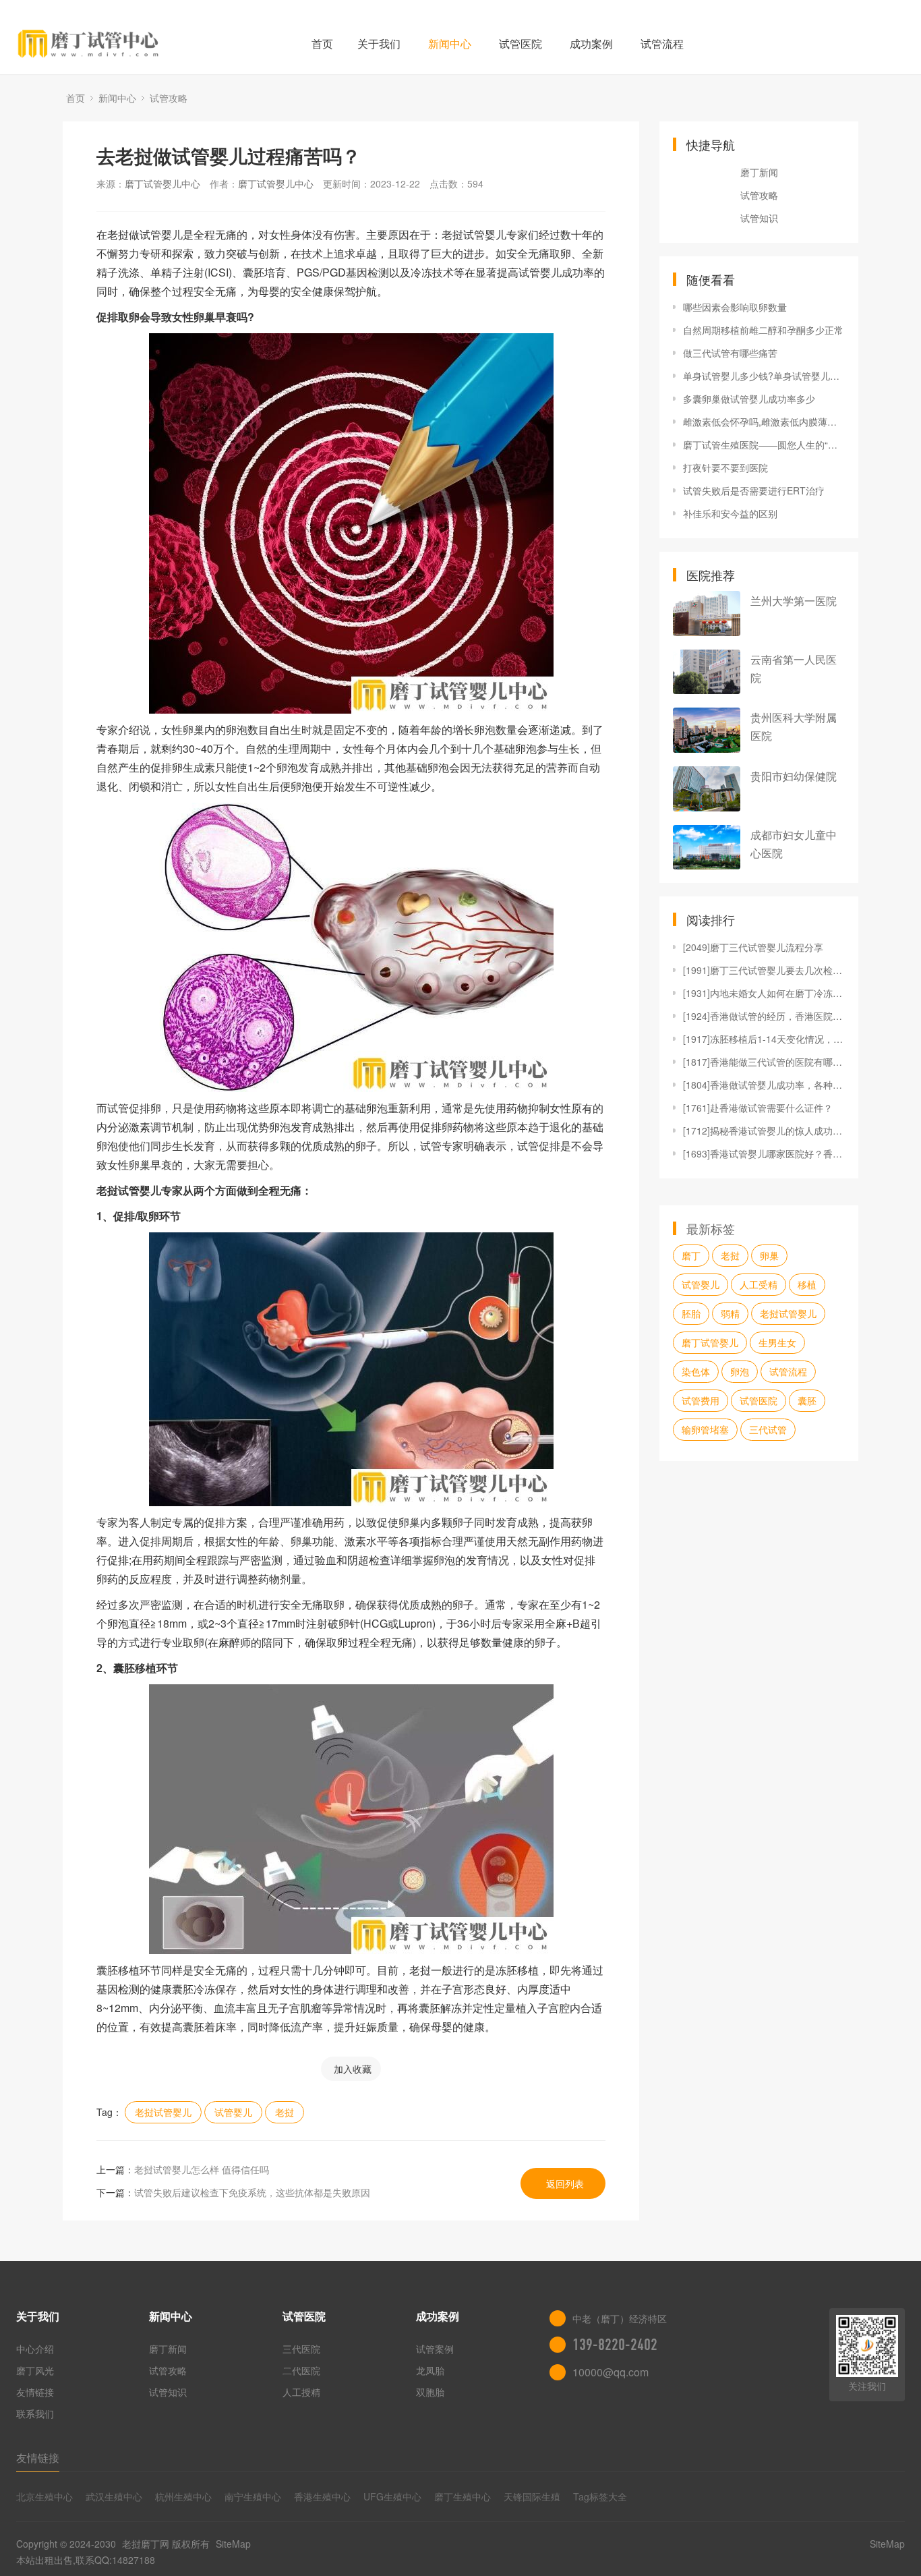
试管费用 (701, 1400)
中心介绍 (35, 2349)
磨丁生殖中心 (463, 2496)
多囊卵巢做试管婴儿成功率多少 (749, 399)
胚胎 (691, 1313)
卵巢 (769, 1255)
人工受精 (759, 1284)
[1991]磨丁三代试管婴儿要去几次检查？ (764, 970)
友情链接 (35, 2392)
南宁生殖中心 (253, 2496)
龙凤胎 (430, 2370)
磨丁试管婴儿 (710, 1342)
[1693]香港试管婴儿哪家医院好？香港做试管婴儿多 (764, 1153)
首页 (322, 44)
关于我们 (379, 44)
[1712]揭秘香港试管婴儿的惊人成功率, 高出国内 (764, 1130)
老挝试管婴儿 (163, 2112)
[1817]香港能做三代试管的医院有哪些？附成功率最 (764, 1062)
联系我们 (35, 2413)
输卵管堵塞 (705, 1429)
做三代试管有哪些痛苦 (730, 353)
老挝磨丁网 (146, 2544)
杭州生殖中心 (183, 2496)
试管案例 (435, 2349)
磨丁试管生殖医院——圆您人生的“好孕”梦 (764, 445)
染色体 (696, 1371)
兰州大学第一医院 (794, 601)
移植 (807, 1284)
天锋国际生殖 (532, 2496)
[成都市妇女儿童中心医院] (707, 848)
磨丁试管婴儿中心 (162, 183)
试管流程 (662, 44)
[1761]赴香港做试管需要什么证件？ (758, 1108)
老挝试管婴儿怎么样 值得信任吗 (202, 2169)
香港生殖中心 (322, 2496)
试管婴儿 (233, 2112)
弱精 (730, 1313)
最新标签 (711, 1228)
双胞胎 (430, 2392)
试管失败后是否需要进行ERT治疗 (754, 490)
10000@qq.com (611, 2372)
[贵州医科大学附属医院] (707, 730)
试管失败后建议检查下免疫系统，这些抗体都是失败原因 (252, 2192)
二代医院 (301, 2370)
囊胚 (807, 1400)
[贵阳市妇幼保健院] (707, 789)
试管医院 (521, 44)
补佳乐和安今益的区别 (730, 513)
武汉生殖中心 (114, 2496)
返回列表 (565, 2183)
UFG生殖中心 (392, 2496)
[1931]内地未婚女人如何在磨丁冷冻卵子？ (764, 993)
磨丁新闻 (759, 172)
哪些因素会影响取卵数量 (735, 307)
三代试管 (768, 1429)
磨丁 (691, 1255)
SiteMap (233, 2544)
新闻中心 (450, 44)
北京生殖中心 (44, 2496)
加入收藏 (353, 2069)
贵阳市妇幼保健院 (794, 776)
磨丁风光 (35, 2370)
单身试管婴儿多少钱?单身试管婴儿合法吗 (764, 376)
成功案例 (591, 44)
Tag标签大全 (600, 2496)
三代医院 (301, 2349)
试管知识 (759, 218)
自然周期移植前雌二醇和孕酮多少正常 (763, 330)
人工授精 (301, 2392)
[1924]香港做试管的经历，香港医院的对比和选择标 (764, 1016)
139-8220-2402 (615, 2345)
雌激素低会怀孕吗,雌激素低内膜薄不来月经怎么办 (764, 422)
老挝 (285, 2112)
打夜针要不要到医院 (725, 467)
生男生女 (777, 1342)
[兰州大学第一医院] (707, 613)
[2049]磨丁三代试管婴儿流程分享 (753, 947)
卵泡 (740, 1371)
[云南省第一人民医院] (707, 672)
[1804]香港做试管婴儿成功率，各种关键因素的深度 (764, 1085)
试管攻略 (169, 98)
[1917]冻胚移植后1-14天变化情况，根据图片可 (764, 1039)
